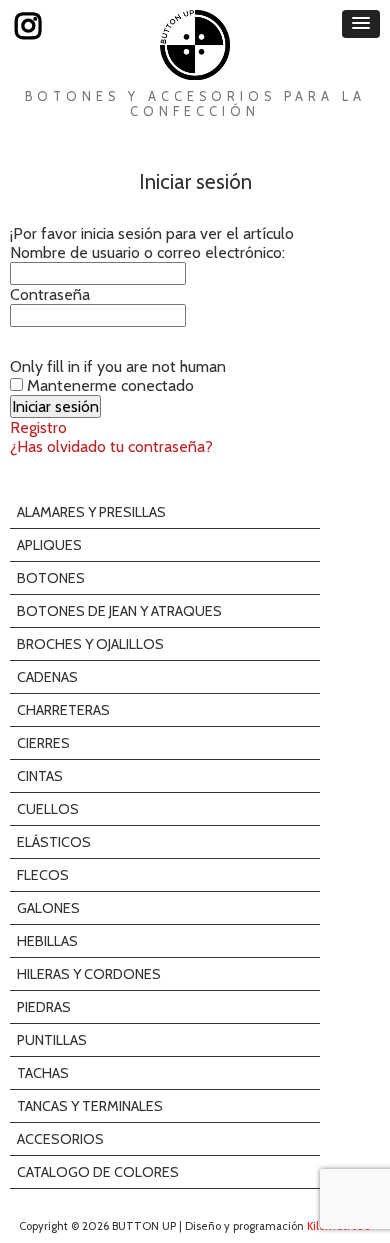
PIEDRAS (44, 1007)
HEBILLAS (47, 941)
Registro (38, 427)
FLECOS (43, 875)
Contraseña (50, 294)
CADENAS (47, 677)
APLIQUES (49, 545)
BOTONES (51, 578)
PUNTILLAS (52, 1040)
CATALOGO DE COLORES (98, 1172)
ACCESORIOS (60, 1139)
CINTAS (40, 776)
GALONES (48, 908)
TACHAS (43, 1073)
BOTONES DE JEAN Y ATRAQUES (119, 611)
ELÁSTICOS (54, 842)
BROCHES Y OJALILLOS (90, 644)
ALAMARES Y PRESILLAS (91, 512)
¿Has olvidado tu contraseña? (111, 446)
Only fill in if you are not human (118, 366)
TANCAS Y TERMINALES (90, 1106)
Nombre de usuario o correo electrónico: (147, 252)
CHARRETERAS (63, 710)
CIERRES (43, 743)
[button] (361, 24)
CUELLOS (48, 809)
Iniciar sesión (195, 181)
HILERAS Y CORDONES (89, 974)
